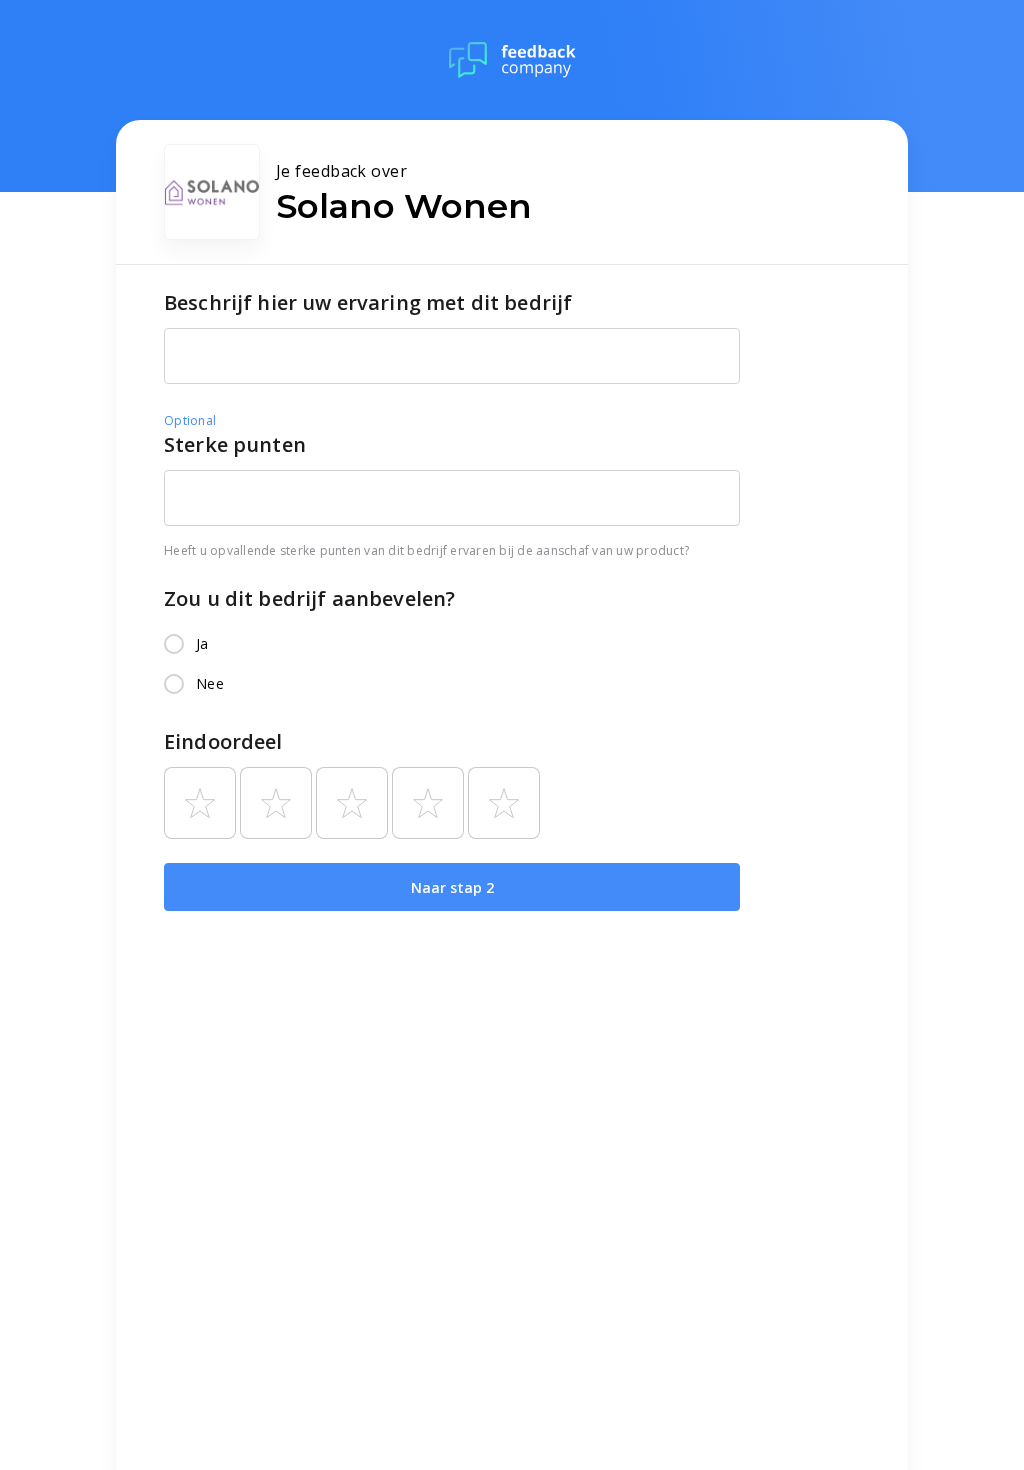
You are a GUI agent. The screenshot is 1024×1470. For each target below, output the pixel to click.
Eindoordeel (223, 741)
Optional (190, 420)
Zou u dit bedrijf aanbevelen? (309, 598)
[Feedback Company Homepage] (512, 60)
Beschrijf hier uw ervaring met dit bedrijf (368, 302)
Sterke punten (235, 444)
